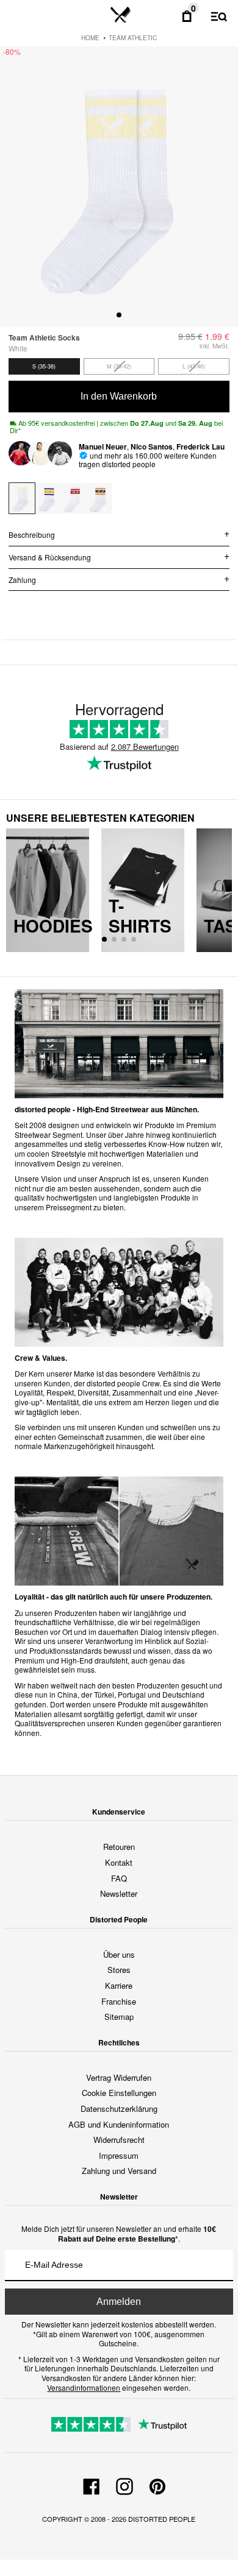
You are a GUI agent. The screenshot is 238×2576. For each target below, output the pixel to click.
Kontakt (119, 1862)
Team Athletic (133, 38)
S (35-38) (44, 366)
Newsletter (119, 1893)
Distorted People (162, 2519)
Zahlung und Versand (119, 2171)
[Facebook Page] (92, 2485)
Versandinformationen (84, 2387)
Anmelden (119, 2302)
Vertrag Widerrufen (119, 2077)
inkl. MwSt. (215, 346)
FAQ (119, 1878)
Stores (119, 1970)
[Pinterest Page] (157, 2485)
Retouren (119, 1847)
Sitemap (119, 2017)
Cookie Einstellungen (119, 2093)
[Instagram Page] (124, 2485)
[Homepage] (121, 15)
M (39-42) (119, 366)
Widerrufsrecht (119, 2140)
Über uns (119, 1954)
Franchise (119, 2001)
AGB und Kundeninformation (119, 2124)
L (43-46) (194, 366)
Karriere (119, 1985)
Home (90, 38)
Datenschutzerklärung (119, 2108)
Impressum (119, 2155)
